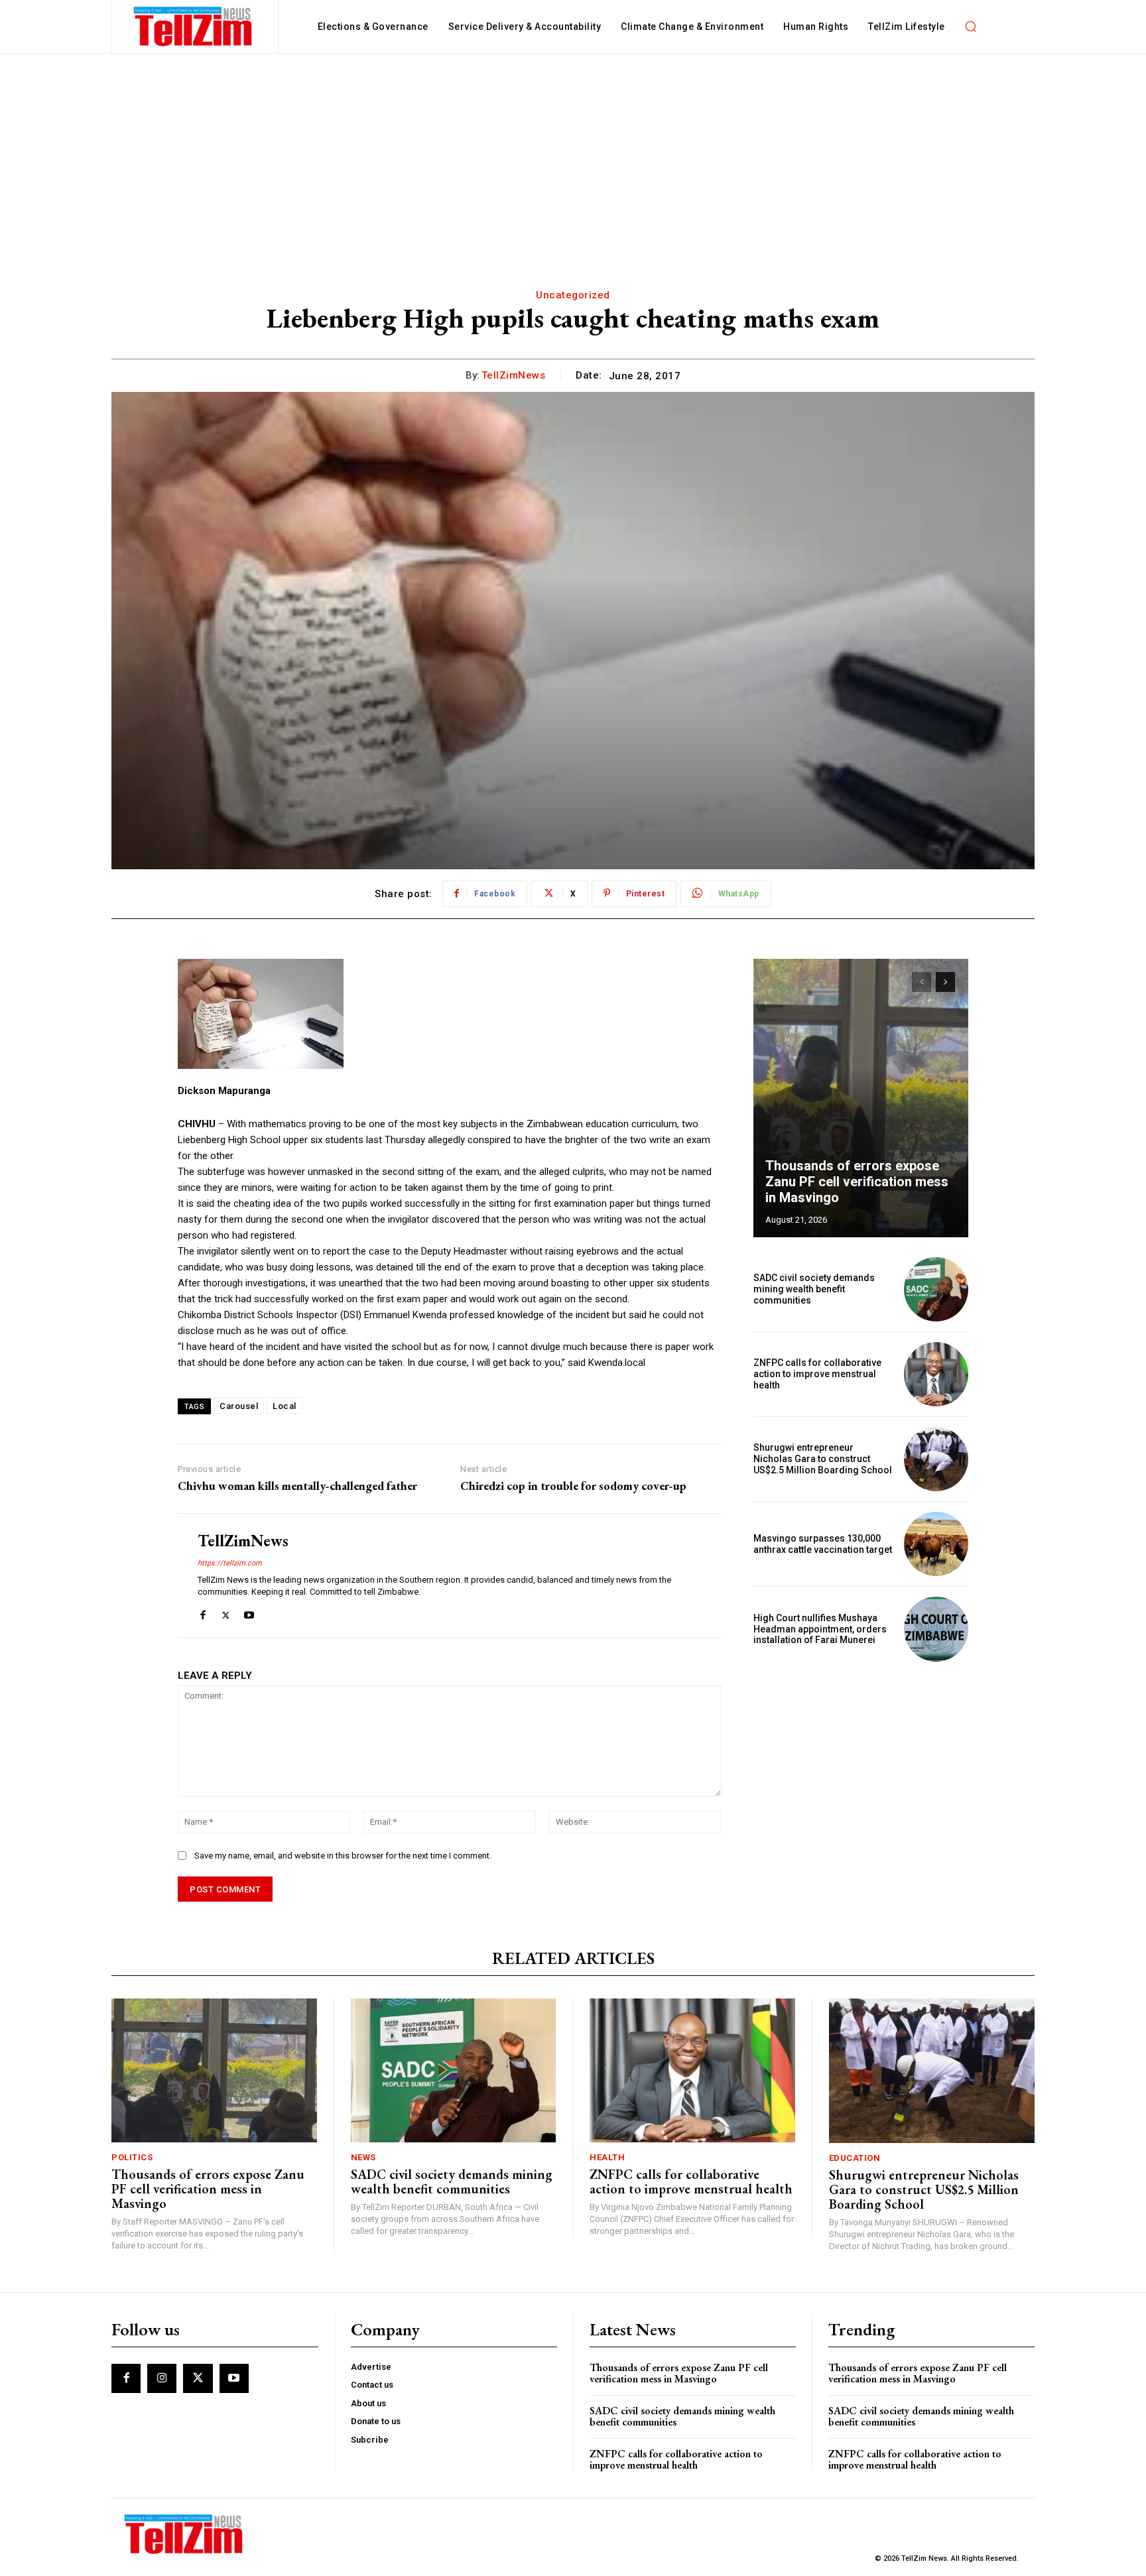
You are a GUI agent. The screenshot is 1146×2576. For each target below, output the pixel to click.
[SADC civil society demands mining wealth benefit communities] (936, 1289)
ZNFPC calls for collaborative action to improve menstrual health (817, 1374)
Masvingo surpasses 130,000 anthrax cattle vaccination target (823, 1544)
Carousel (239, 1406)
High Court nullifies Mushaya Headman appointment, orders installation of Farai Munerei (820, 1629)
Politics (132, 2157)
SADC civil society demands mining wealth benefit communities (814, 1289)
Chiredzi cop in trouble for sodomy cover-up (573, 1486)
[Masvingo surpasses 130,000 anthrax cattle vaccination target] (936, 1544)
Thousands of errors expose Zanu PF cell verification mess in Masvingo (857, 1182)
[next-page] (945, 982)
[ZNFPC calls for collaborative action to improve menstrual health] (936, 1374)
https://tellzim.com (230, 1563)
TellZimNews (514, 375)
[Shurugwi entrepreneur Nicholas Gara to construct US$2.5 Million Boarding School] (936, 1459)
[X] (226, 1612)
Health (607, 2157)
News (363, 2157)
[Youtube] (249, 1612)
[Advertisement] (573, 153)
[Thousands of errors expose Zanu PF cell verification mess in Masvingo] (861, 1098)
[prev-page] (922, 982)
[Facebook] (203, 1612)
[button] (971, 27)
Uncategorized (573, 295)
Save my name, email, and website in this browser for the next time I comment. (343, 1856)
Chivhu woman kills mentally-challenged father (297, 1486)
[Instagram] (162, 2378)
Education (855, 2158)
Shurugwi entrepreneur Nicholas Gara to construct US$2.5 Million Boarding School (823, 1459)
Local (285, 1406)
